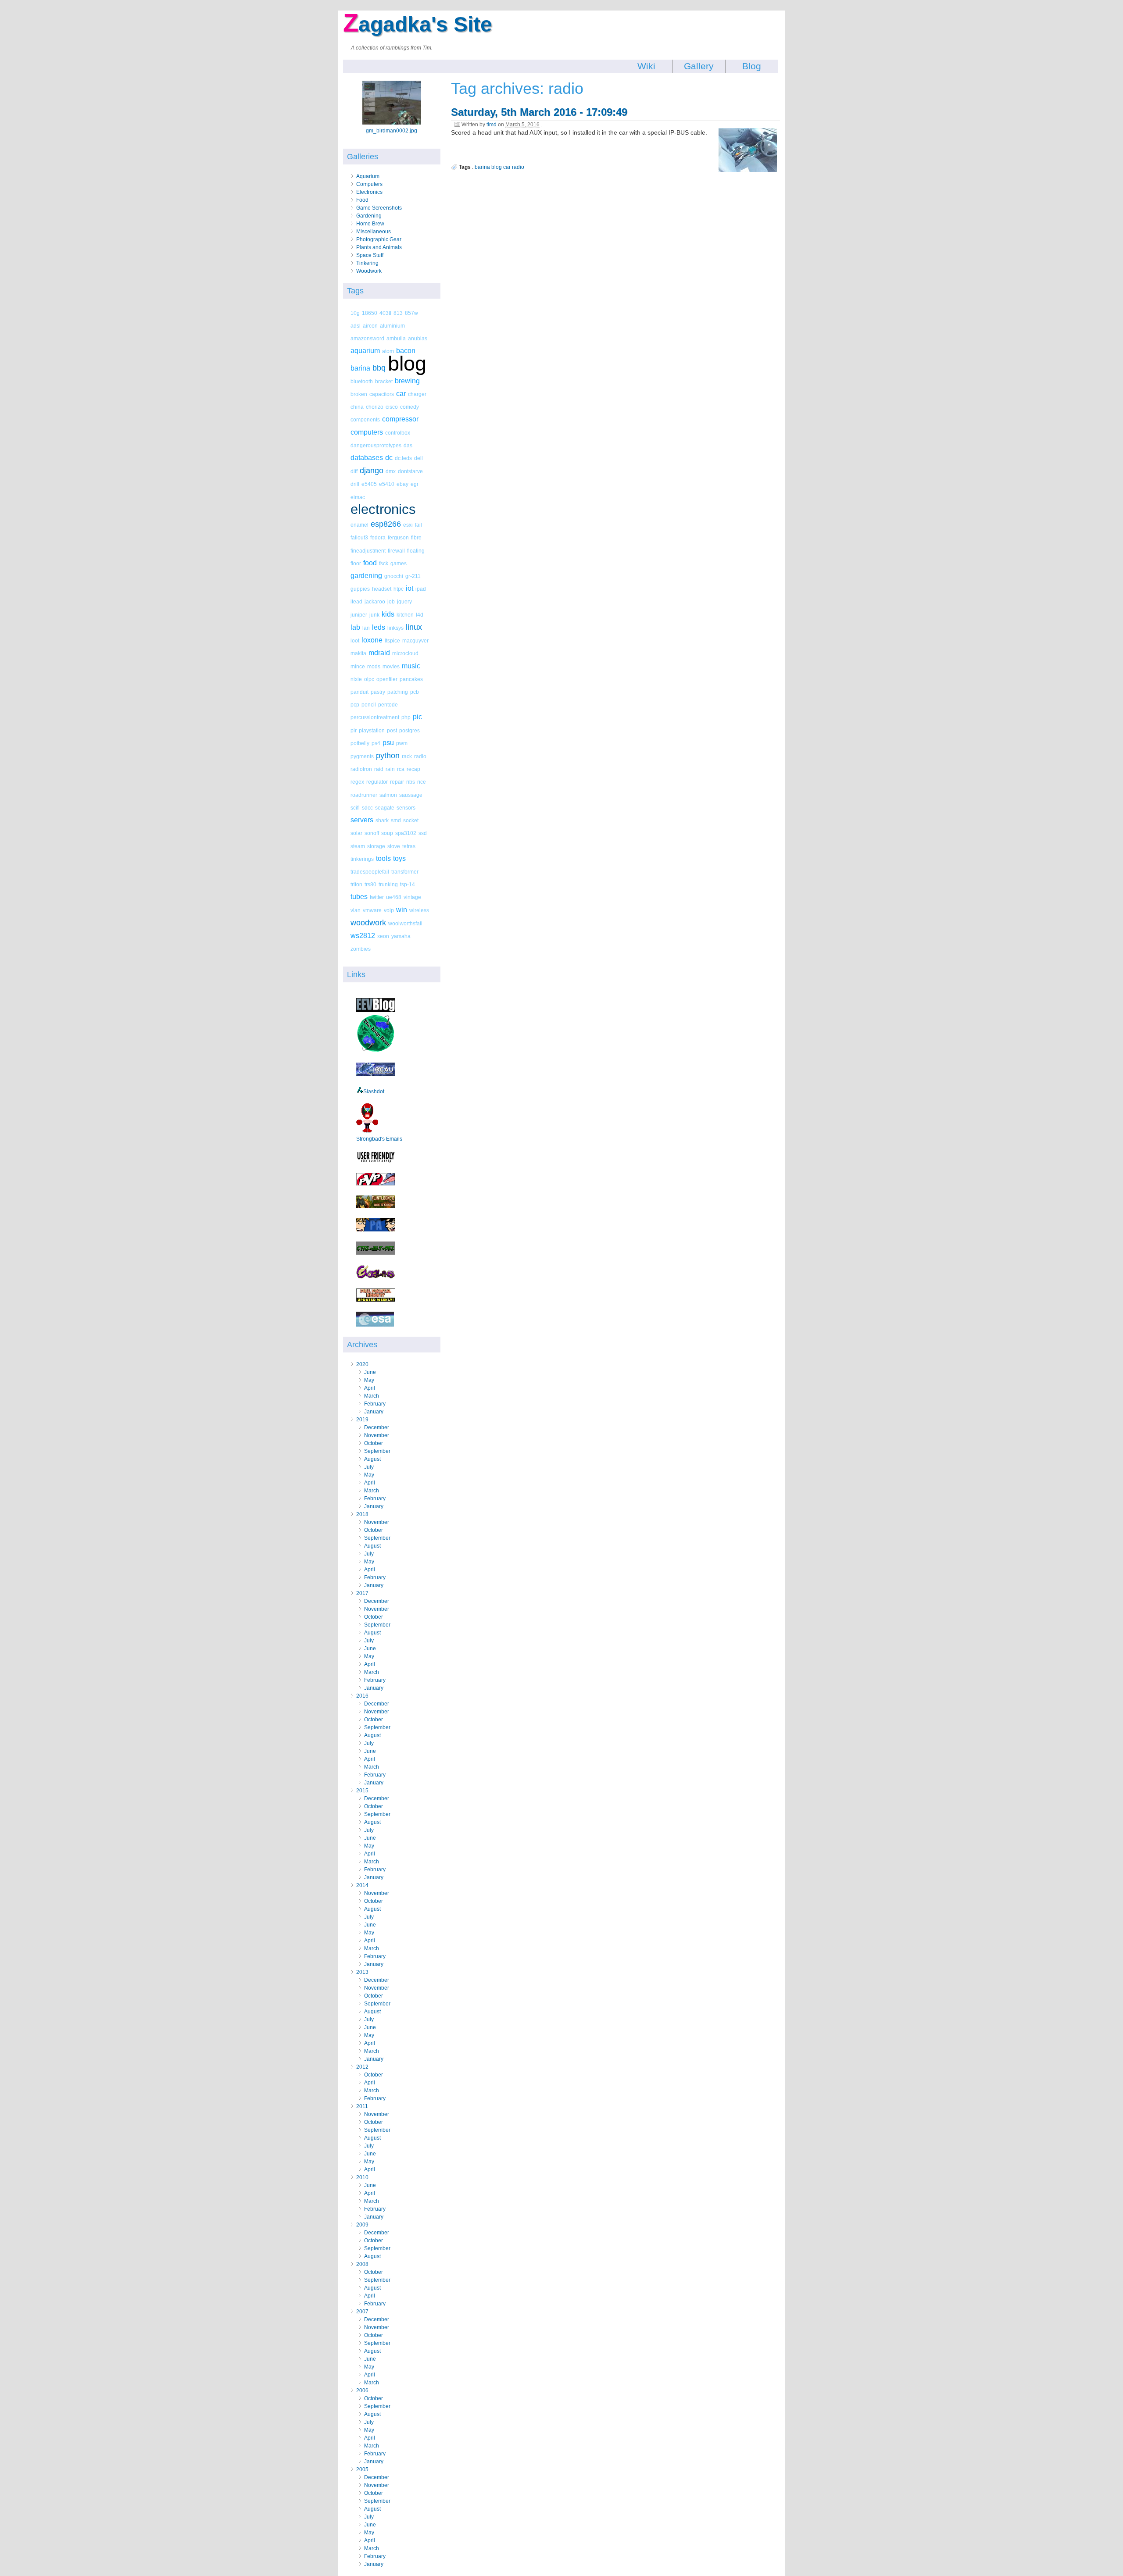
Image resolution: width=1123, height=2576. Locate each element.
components (365, 419)
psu (388, 743)
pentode (388, 705)
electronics (383, 509)
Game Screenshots (379, 208)
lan (366, 628)
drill (355, 484)
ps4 (376, 743)
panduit (359, 692)
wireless (419, 910)
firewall (396, 551)
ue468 (394, 897)
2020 (362, 1364)
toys (399, 858)
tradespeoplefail (370, 872)
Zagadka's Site (418, 24)
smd (396, 820)
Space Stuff (370, 255)
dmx (391, 471)
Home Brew (370, 224)
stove (394, 846)
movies (391, 666)
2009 (362, 2225)
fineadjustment (368, 551)
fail (418, 525)
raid (379, 769)
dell (418, 458)
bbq (379, 368)
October (374, 1443)
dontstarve (410, 471)
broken (359, 394)
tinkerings (362, 859)
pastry (378, 692)
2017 (362, 1593)
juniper (359, 615)
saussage (411, 795)
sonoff (372, 833)
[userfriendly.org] (376, 1161)
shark (382, 820)
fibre (416, 537)
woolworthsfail (405, 923)
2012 (362, 2067)
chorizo (375, 407)
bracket (384, 381)
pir (354, 730)
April (370, 1388)
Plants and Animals (379, 247)
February (375, 1404)
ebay (402, 484)
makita (358, 653)
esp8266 (386, 524)
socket (411, 820)
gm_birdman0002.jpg (392, 131)
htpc (399, 589)
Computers (369, 184)
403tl (385, 313)
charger (417, 394)
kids (388, 614)
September (377, 1451)
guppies (360, 589)
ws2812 (363, 936)
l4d (420, 615)
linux (414, 627)
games (399, 563)
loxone (372, 640)
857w (411, 313)
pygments (362, 756)
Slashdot (374, 1092)
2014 (362, 1885)
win (402, 910)
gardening (366, 576)
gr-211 (413, 576)
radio (420, 756)
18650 (370, 313)
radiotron (361, 769)
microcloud (405, 653)
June (370, 1372)
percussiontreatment (375, 717)
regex (357, 782)
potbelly (360, 743)
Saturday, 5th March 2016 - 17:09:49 (539, 112)
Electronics (369, 192)
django (372, 471)
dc (389, 458)
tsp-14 (408, 884)
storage (376, 846)
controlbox (398, 433)
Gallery (699, 66)
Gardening (369, 216)
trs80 (370, 884)
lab (355, 627)
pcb (415, 692)
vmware (372, 910)
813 (398, 313)
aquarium (365, 351)
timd (492, 125)
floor (356, 563)
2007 (362, 2312)
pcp (355, 705)
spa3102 (406, 833)
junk (374, 615)
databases (367, 458)
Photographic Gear (379, 239)
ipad (421, 589)
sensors (406, 808)
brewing (407, 381)
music (411, 666)
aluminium (392, 326)
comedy (410, 407)
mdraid (379, 653)
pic (417, 717)
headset (382, 589)
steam (358, 846)
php (406, 717)
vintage (412, 897)
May (369, 1380)
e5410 (387, 484)
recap (413, 769)
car (401, 394)
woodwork (368, 923)
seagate (385, 808)
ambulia (396, 338)
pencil (369, 705)
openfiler (387, 679)
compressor (400, 419)
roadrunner (364, 795)
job (391, 601)
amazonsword (367, 338)
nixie (356, 679)
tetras (409, 846)
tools (383, 858)
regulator (377, 782)
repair (397, 782)
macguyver (415, 640)
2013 (362, 1972)
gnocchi (394, 576)
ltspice (392, 640)
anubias (418, 338)
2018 (362, 1514)
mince (358, 666)
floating (416, 551)
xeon (383, 936)
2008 (362, 2264)
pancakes (411, 679)
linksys (395, 628)
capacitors (382, 394)
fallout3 (359, 537)
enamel (359, 525)
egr (415, 484)
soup (387, 833)
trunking (388, 884)
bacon (406, 351)
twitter (377, 897)
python (388, 756)
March (372, 1396)
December (377, 1427)
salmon (388, 795)
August (372, 1459)
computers (367, 432)
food (370, 563)
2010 (362, 2177)
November (377, 1435)
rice (422, 782)
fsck (384, 563)
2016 (362, 1696)
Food (362, 200)
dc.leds (403, 458)
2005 (362, 2469)
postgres (410, 730)
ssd (423, 833)
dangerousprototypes (376, 445)
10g (355, 313)
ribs (411, 782)
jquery (404, 601)
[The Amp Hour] (376, 1051)
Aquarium (368, 176)
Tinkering (367, 263)
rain (390, 769)
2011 (362, 2106)
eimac (358, 497)
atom (388, 351)
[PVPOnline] (376, 1184)
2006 (362, 2390)
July (369, 1467)
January (374, 1412)
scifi (355, 808)
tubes (359, 897)
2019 (362, 1420)
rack (407, 756)
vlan (356, 910)
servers (362, 820)
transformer (405, 872)
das (408, 445)
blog (407, 363)
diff (354, 471)
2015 (362, 1791)
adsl (356, 326)
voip (389, 910)
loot (355, 640)
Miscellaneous (374, 232)
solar (356, 833)
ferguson (398, 537)
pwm (402, 743)
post (392, 730)
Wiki (646, 66)
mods (374, 666)
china (357, 407)
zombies (361, 949)
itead (356, 601)
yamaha (401, 936)
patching (398, 692)
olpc (369, 679)
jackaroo (375, 601)
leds (379, 627)
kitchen (405, 615)
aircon (370, 326)
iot (410, 588)
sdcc (367, 808)
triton (356, 884)
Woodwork (369, 271)
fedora (378, 537)
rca (401, 769)
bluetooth (362, 381)
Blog (752, 66)
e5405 (369, 484)
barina (360, 368)
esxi (408, 525)
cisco (392, 407)
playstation (372, 730)
